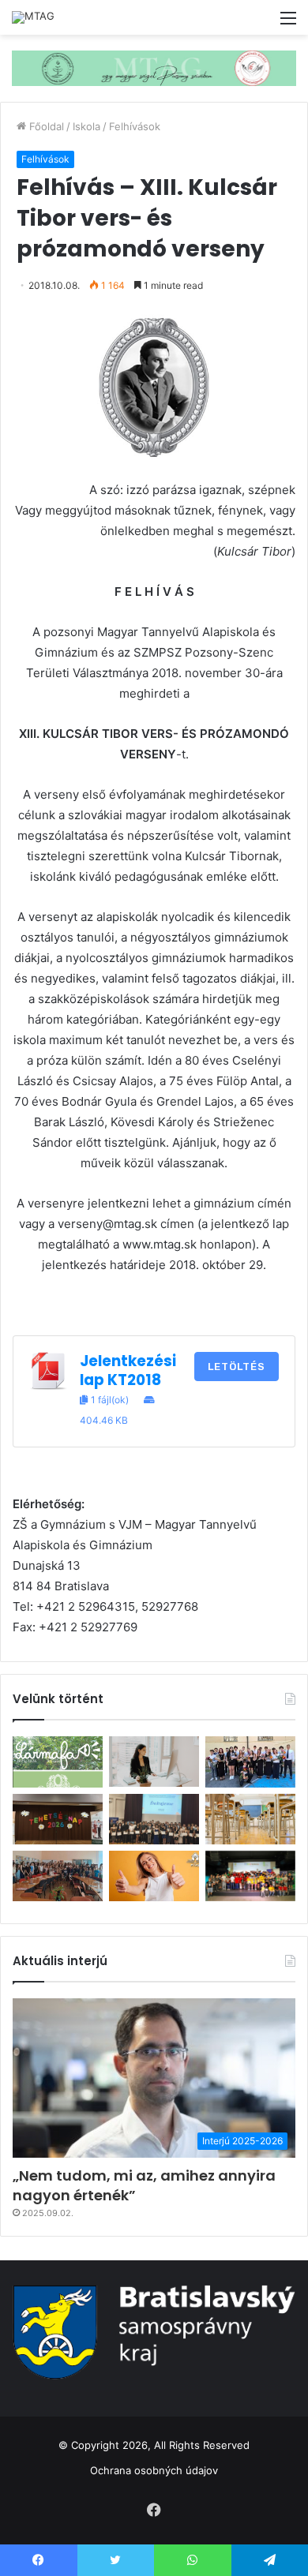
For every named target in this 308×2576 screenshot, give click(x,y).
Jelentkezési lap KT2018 (128, 1370)
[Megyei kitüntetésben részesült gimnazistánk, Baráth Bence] (154, 1819)
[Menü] (288, 23)
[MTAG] (33, 17)
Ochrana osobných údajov (154, 2470)
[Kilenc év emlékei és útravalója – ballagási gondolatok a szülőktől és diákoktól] (250, 1762)
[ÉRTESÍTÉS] (250, 1819)
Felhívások (135, 126)
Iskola (86, 126)
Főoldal (45, 126)
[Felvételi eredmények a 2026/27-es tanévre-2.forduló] (154, 1876)
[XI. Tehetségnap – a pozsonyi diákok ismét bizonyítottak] (58, 1819)
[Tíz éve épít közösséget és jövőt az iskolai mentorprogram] (58, 1876)
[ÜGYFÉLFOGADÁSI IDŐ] (154, 1762)
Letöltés (237, 1367)
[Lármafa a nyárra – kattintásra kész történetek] (58, 1762)
